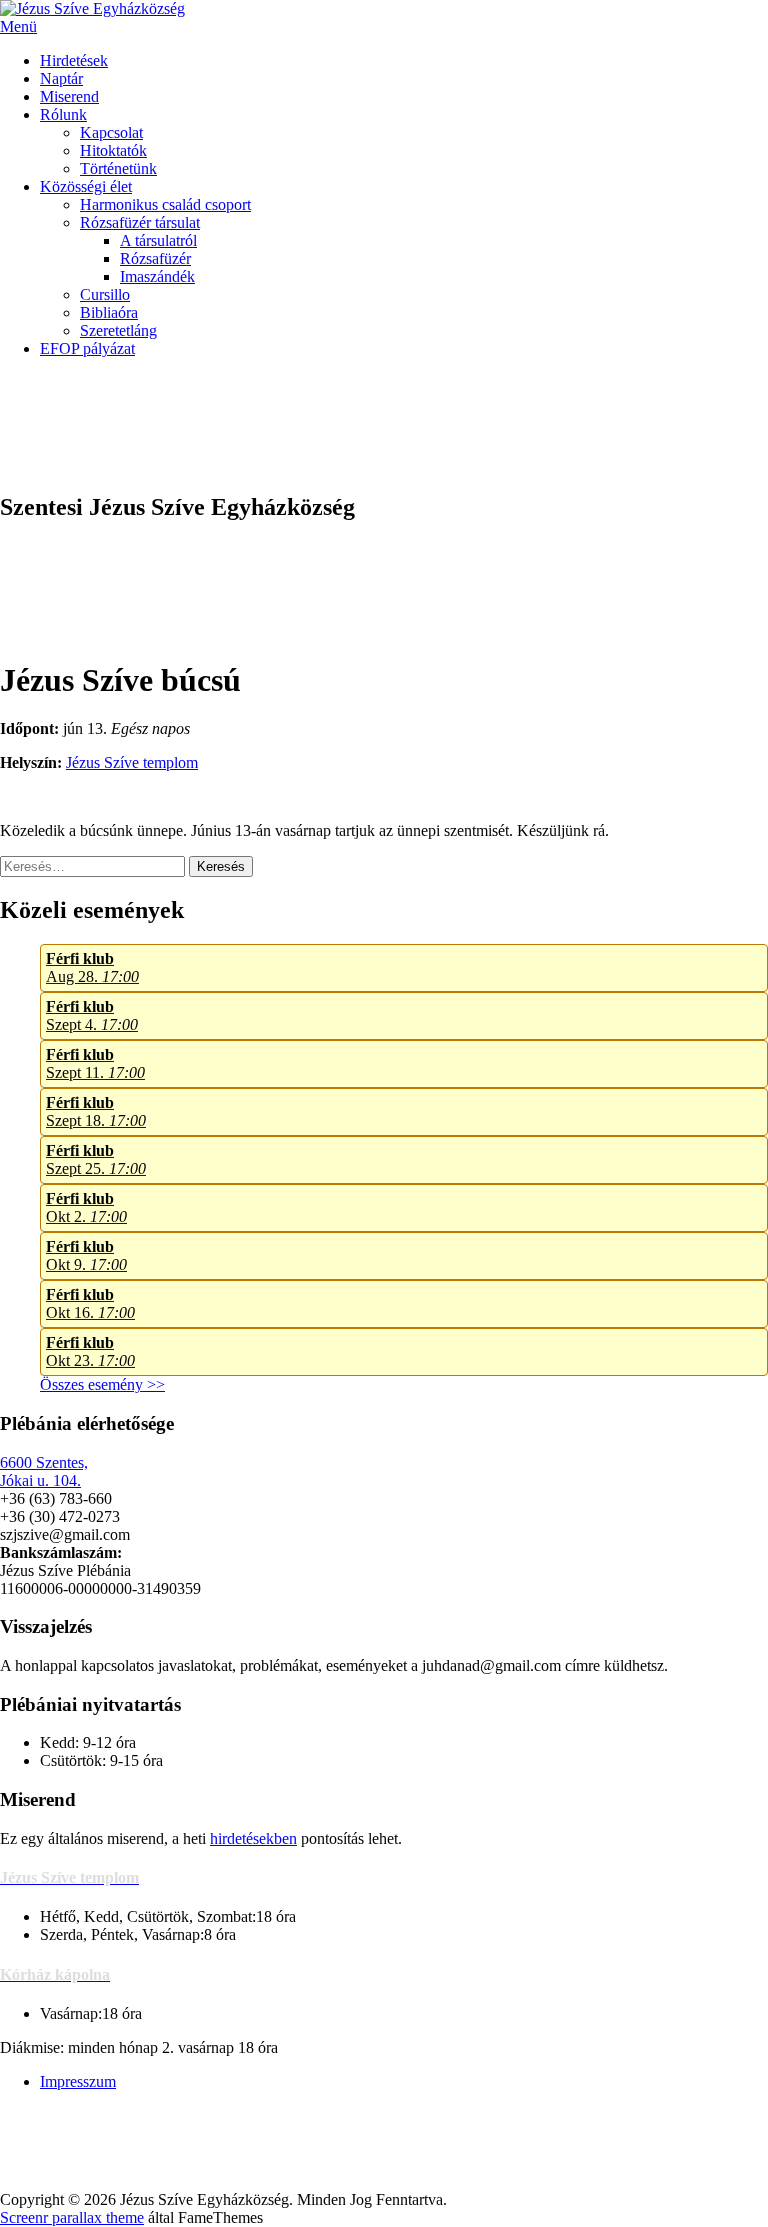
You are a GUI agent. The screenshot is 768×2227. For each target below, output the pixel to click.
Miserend (69, 96)
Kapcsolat (111, 132)
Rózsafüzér (155, 258)
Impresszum (78, 2081)
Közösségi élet (86, 186)
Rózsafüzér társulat (140, 222)
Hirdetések (74, 60)
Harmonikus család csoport (165, 204)
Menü (18, 26)
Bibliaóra (109, 312)
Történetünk (118, 168)
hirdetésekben (253, 1838)
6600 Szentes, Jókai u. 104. (44, 1471)
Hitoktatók (113, 150)
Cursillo (105, 294)
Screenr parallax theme (72, 2217)
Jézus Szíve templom (132, 762)
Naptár (61, 78)
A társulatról (158, 240)
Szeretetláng (118, 330)
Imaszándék (157, 276)
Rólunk (63, 114)
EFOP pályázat (87, 348)
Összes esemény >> (102, 1384)
